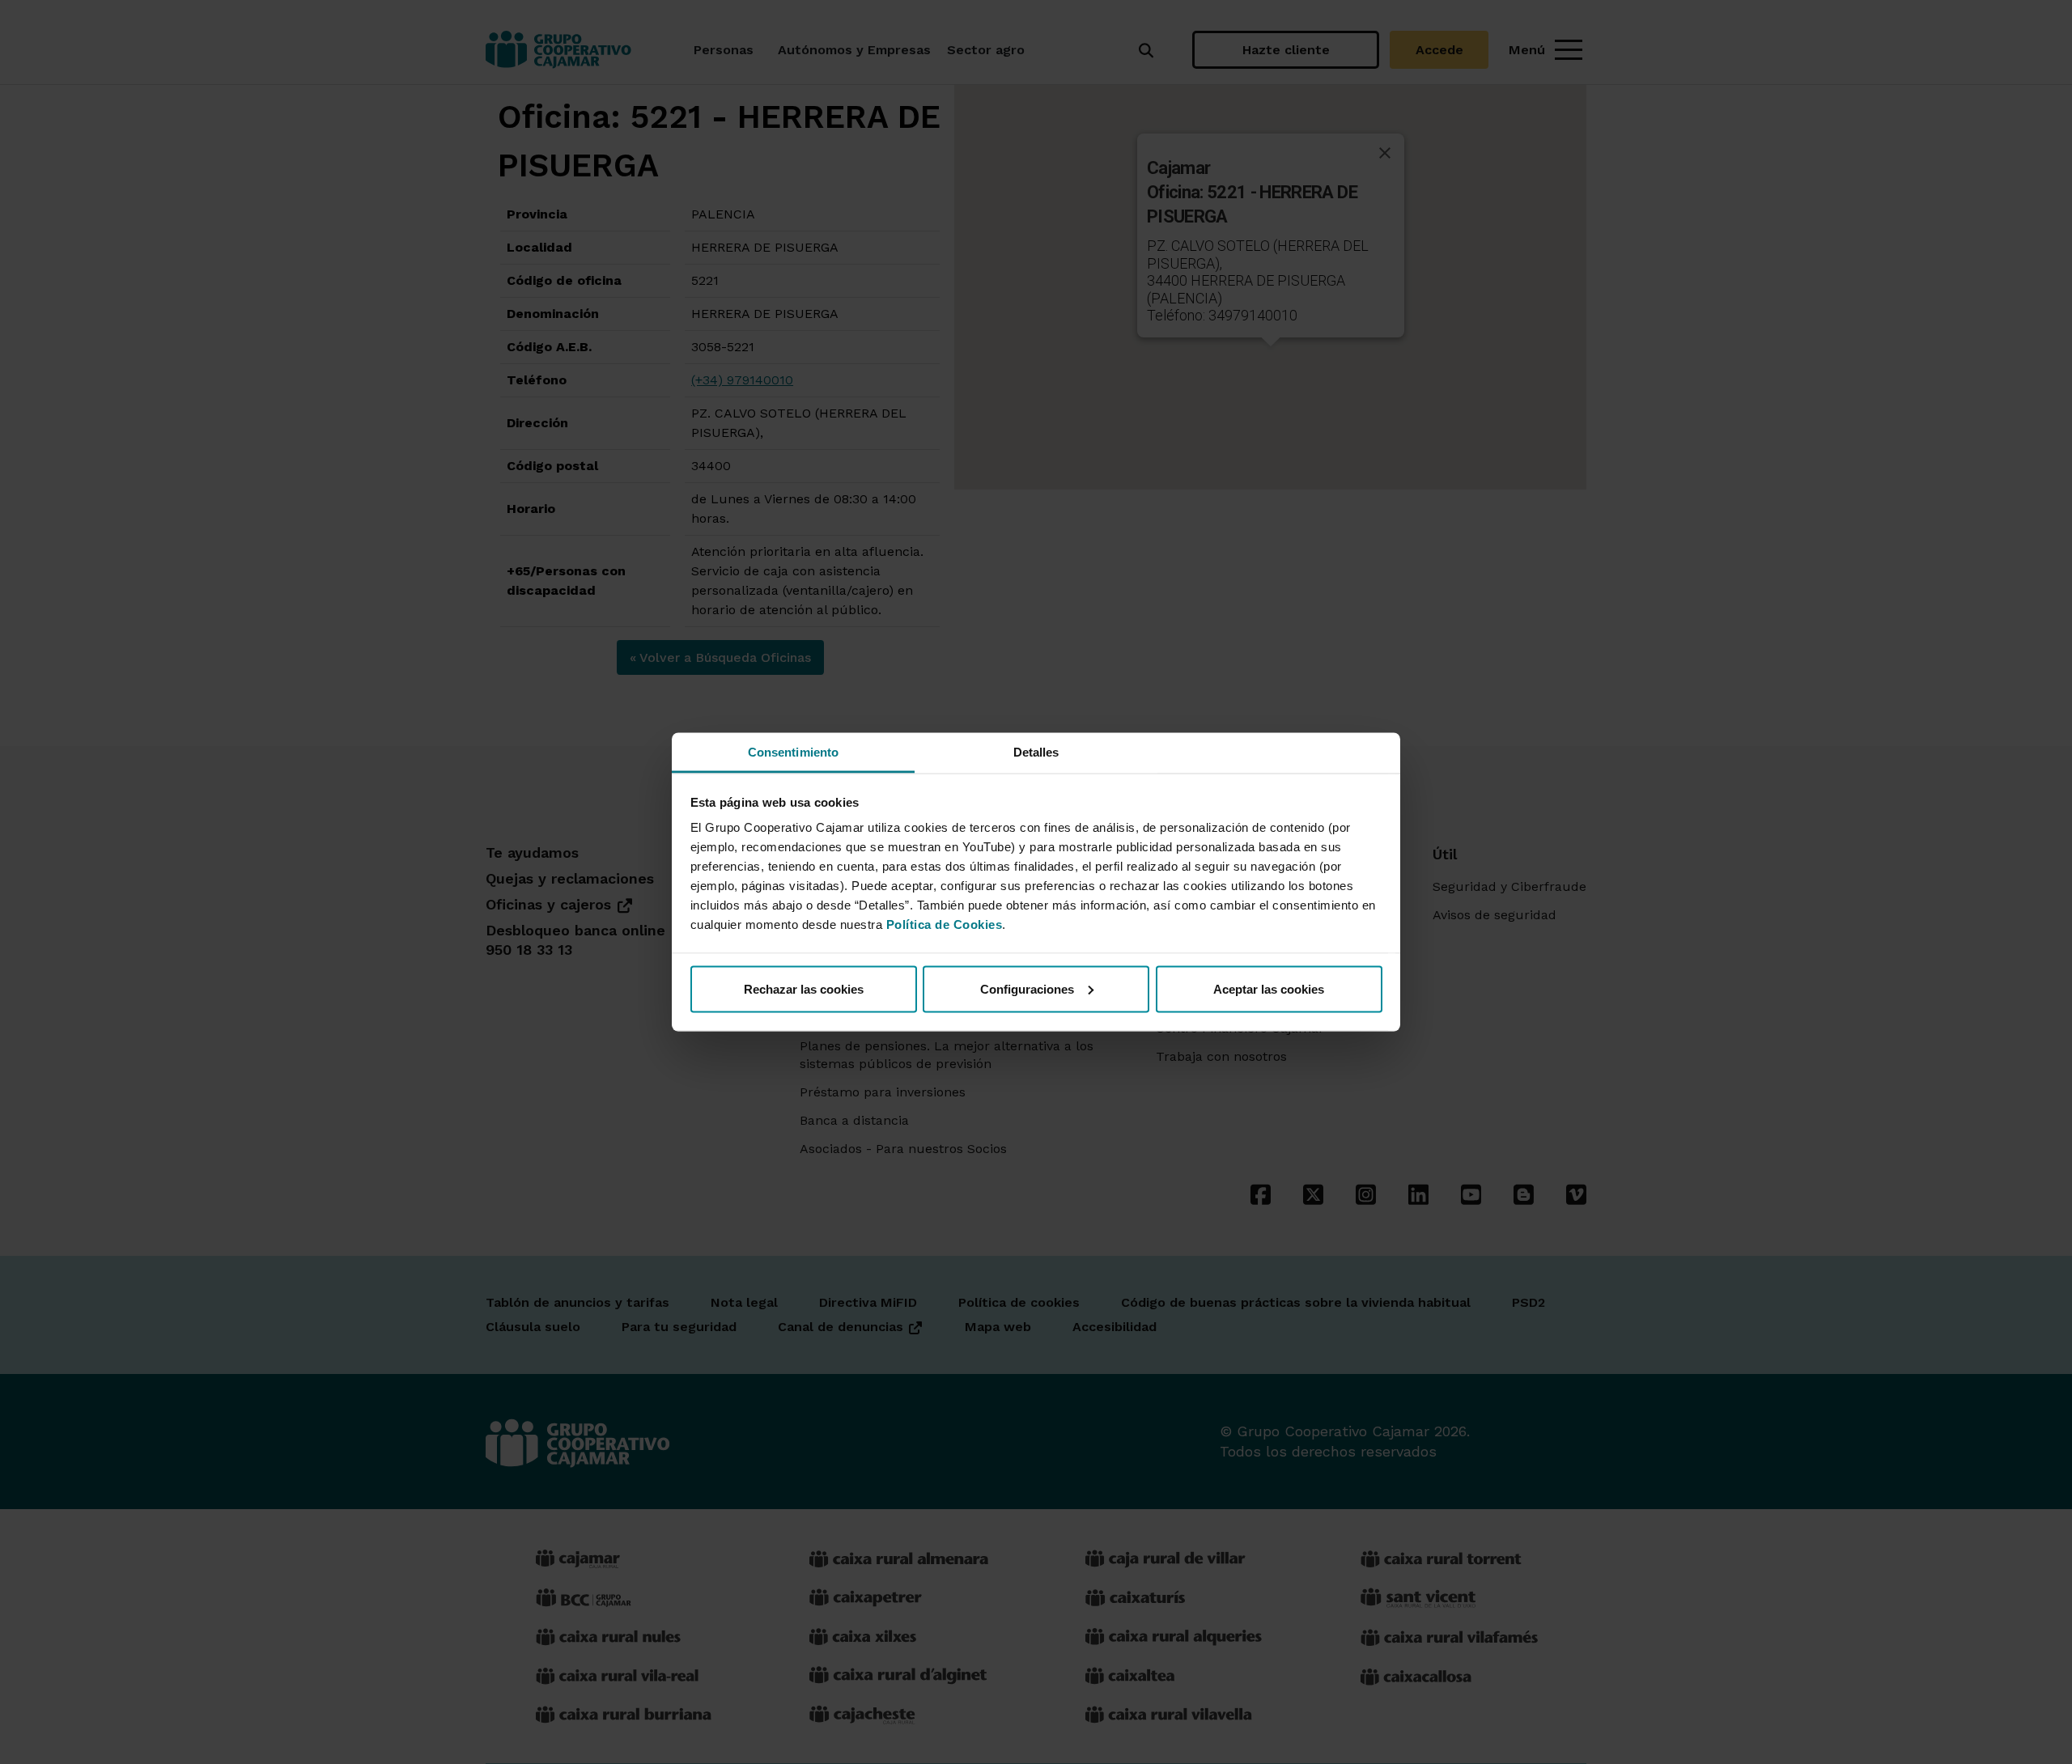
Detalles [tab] (1036, 752)
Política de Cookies (945, 924)
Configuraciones (1027, 988)
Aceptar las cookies (1269, 988)
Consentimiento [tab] (793, 752)
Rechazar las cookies (804, 988)
